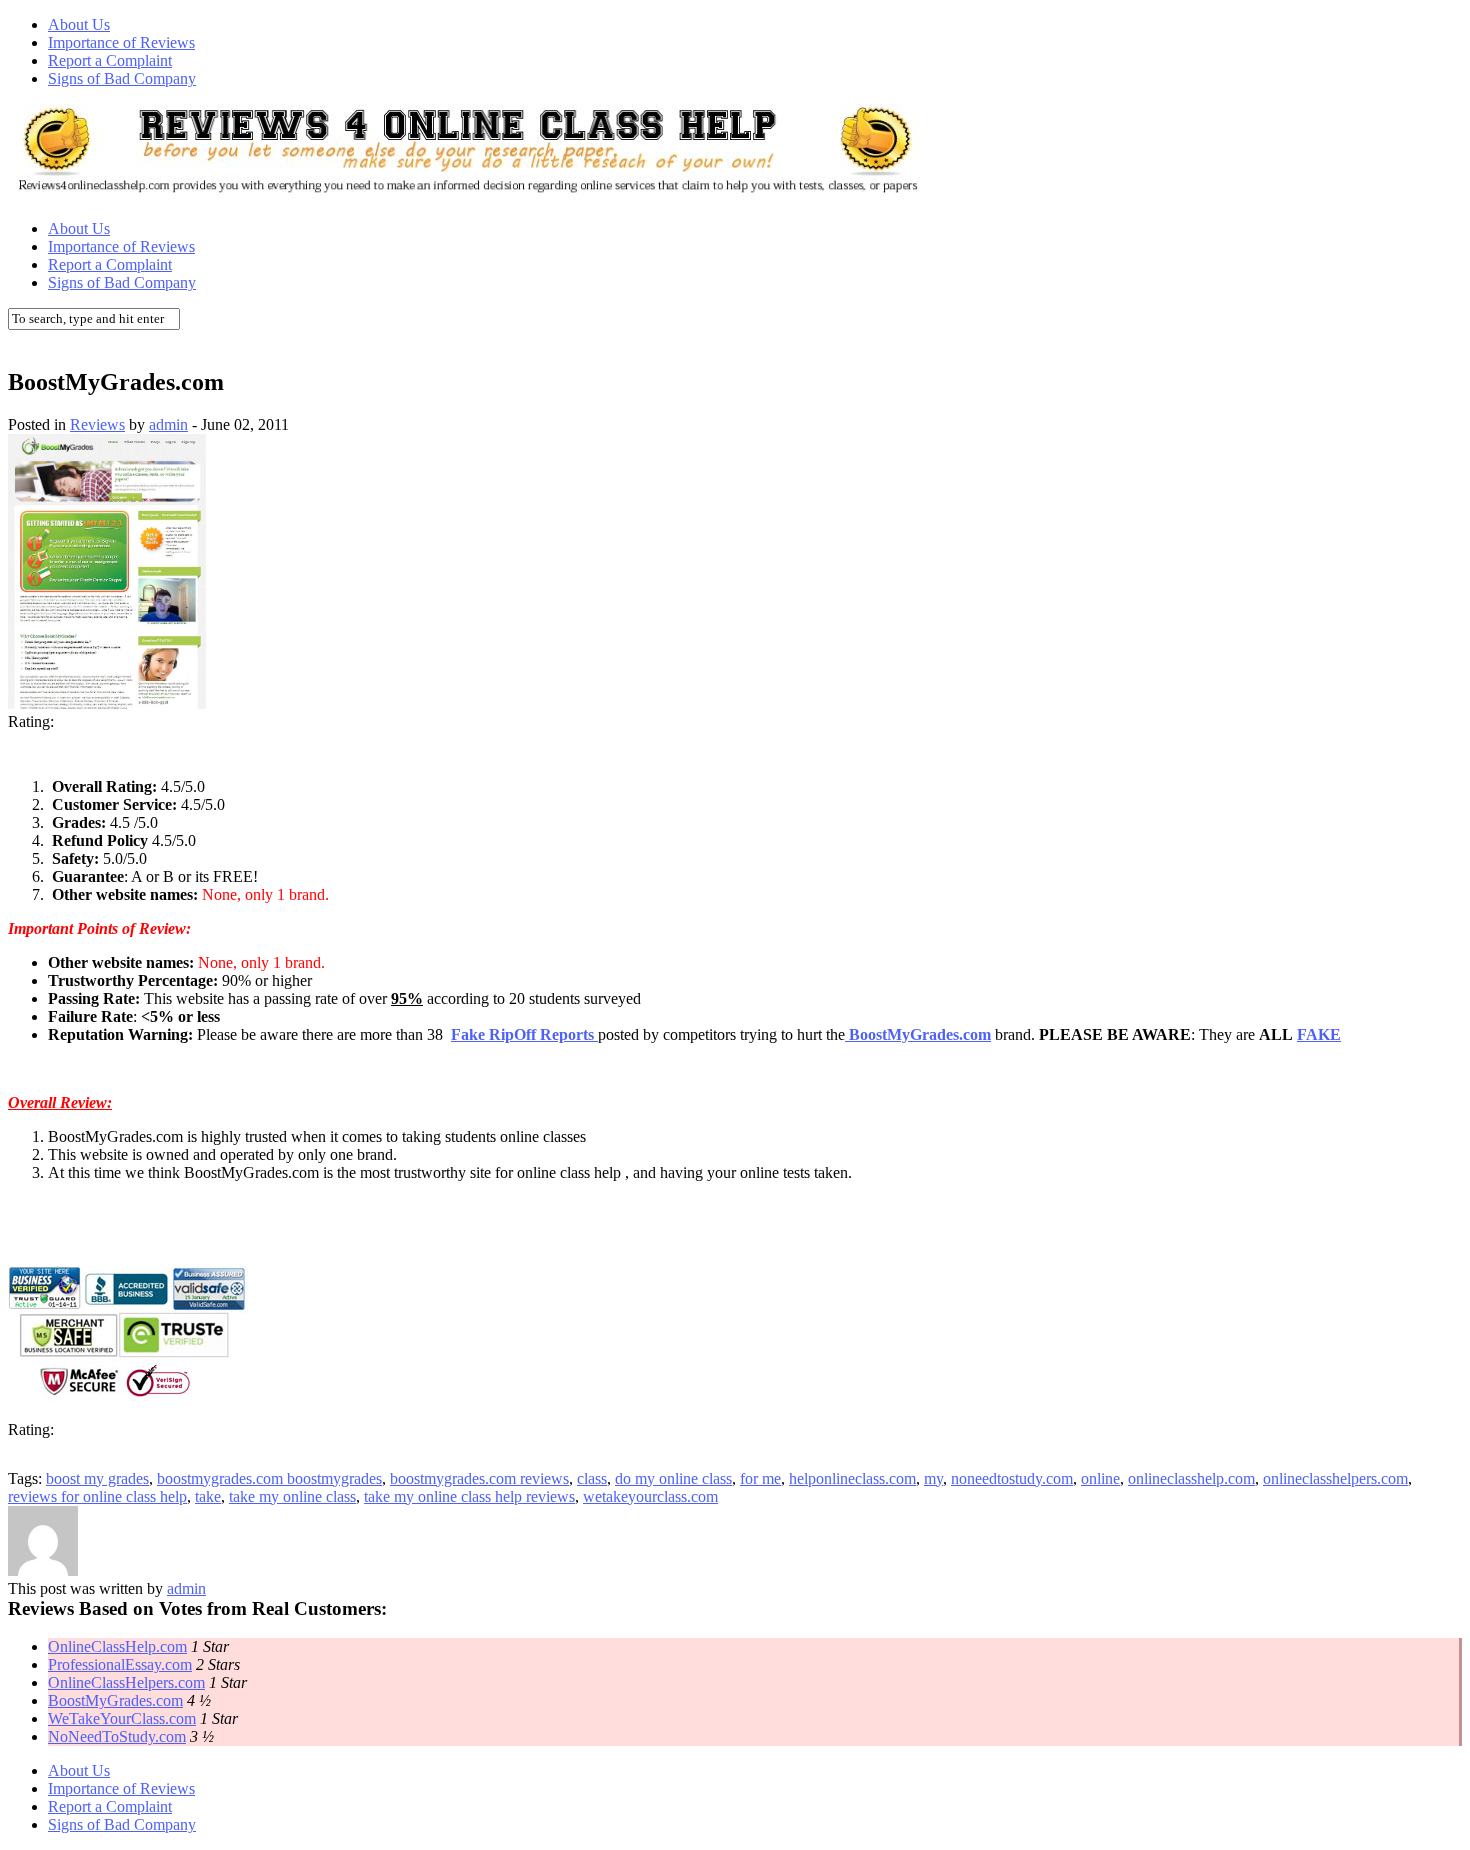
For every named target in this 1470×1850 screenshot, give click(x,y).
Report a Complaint (110, 60)
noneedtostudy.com (1012, 1478)
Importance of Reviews (121, 42)
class (592, 1478)
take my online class (292, 1496)
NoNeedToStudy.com (117, 1736)
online (1100, 1478)
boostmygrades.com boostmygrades (269, 1478)
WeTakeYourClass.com (122, 1718)
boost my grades (97, 1478)
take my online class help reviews (469, 1496)
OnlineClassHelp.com (117, 1646)
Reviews (97, 424)
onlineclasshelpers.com (1335, 1478)
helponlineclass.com (852, 1478)
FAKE (1319, 1034)
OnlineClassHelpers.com (126, 1682)
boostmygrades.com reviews (479, 1478)
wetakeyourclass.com (650, 1496)
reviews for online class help (97, 1496)
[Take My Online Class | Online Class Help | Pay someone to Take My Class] (468, 194)
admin (168, 424)
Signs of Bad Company (122, 78)
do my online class (673, 1478)
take (208, 1496)
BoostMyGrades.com (115, 1700)
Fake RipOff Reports (524, 1034)
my (933, 1478)
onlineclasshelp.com (1191, 1478)
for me (760, 1478)
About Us (79, 24)
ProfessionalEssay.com (120, 1664)
